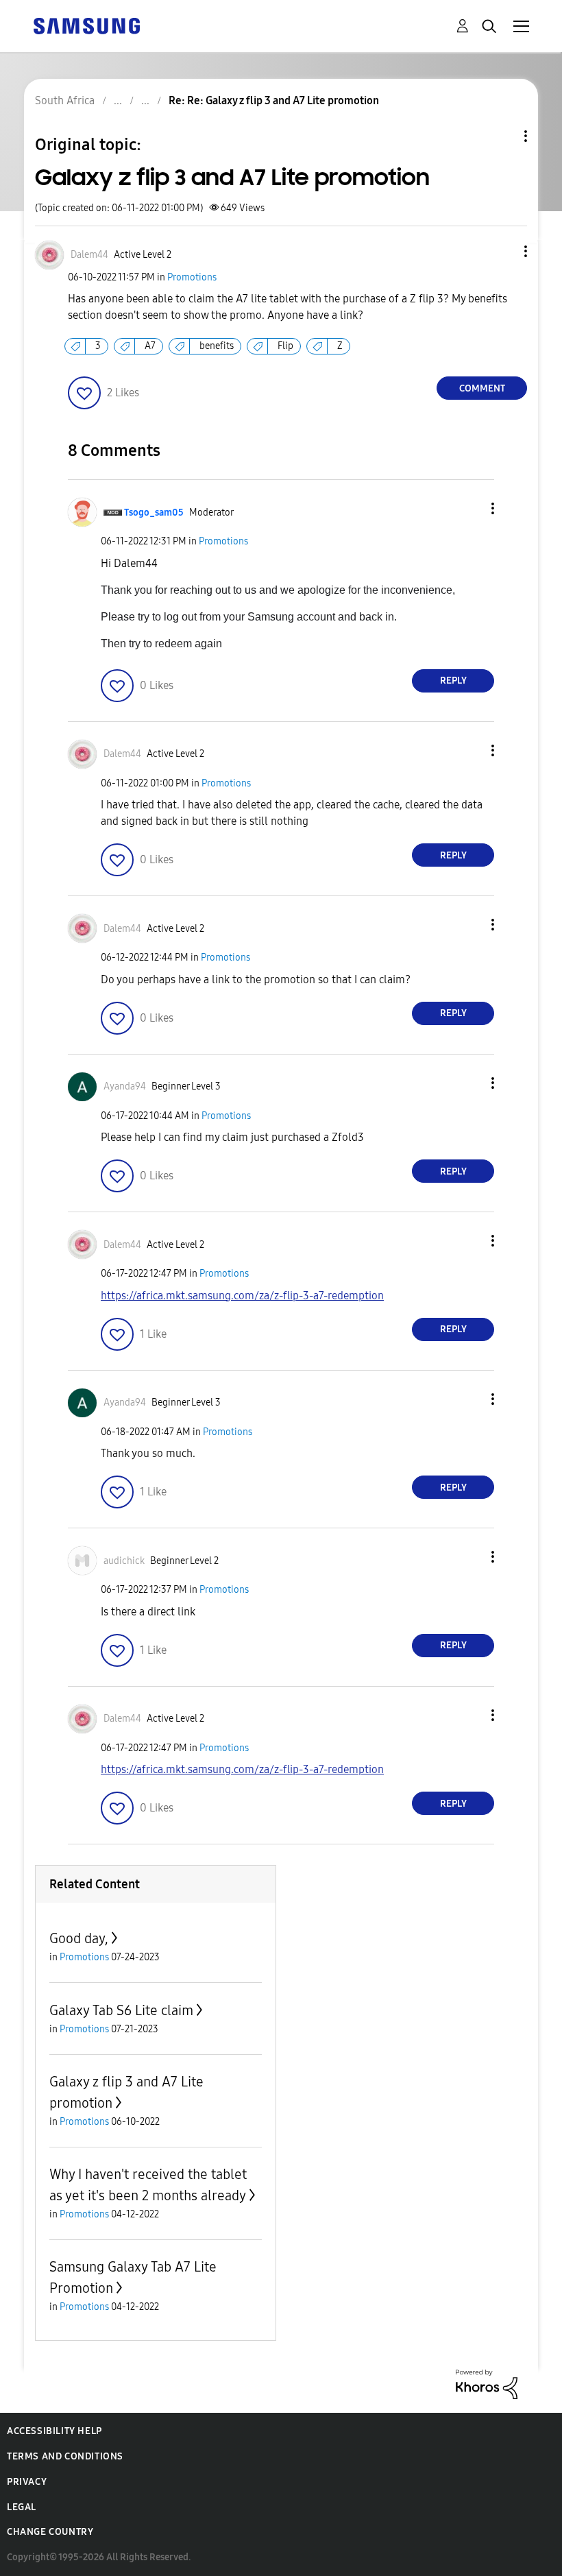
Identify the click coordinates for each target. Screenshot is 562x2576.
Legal (22, 2507)
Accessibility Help (54, 2431)
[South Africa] (86, 25)
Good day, (79, 1938)
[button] (503, 251)
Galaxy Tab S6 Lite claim (121, 2010)
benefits (217, 346)
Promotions (192, 277)
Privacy (27, 2482)
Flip (285, 346)
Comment (482, 388)
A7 (150, 346)
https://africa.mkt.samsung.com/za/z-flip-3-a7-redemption (242, 1296)
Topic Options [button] (502, 136)
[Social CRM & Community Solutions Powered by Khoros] (487, 2384)
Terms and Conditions (65, 2456)
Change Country (50, 2532)
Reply (453, 681)
